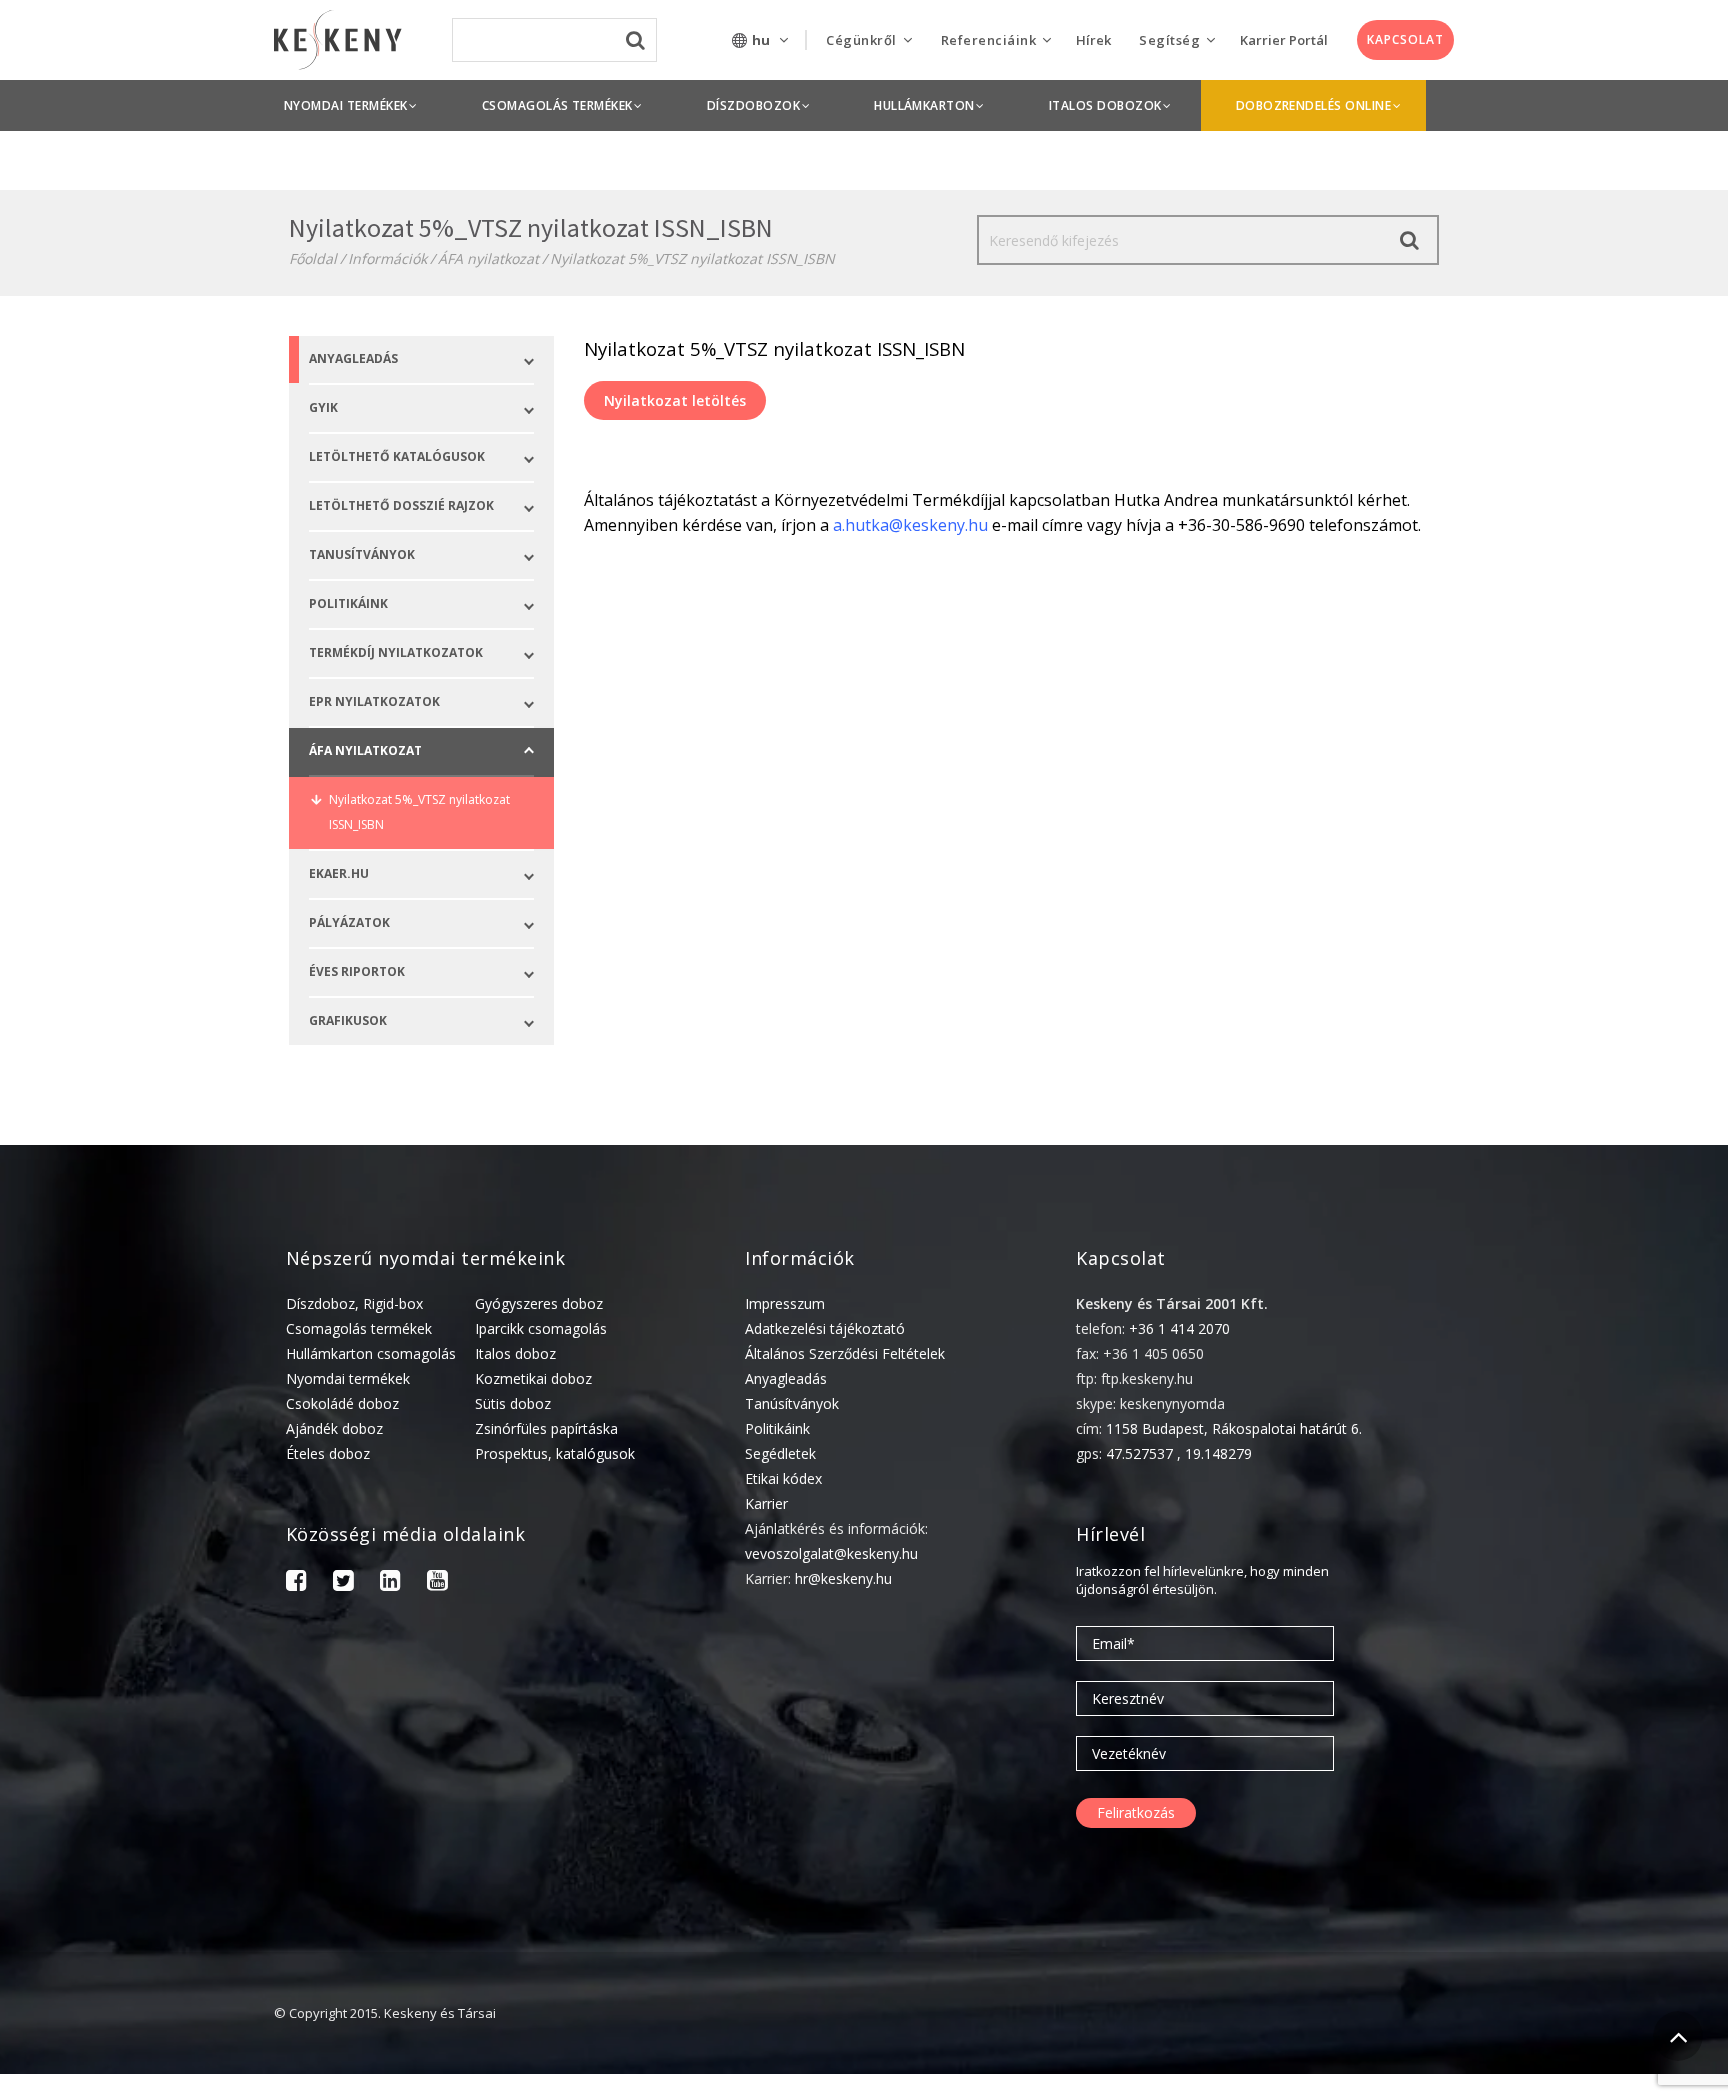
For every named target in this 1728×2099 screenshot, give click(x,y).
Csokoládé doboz (342, 1403)
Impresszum (785, 1303)
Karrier (766, 1503)
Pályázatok (349, 922)
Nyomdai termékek (348, 1378)
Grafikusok (348, 1020)
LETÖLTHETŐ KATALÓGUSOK (397, 456)
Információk (387, 258)
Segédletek (780, 1453)
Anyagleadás (353, 358)
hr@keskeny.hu (843, 1578)
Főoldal (313, 258)
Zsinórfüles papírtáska (546, 1428)
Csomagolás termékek (359, 1328)
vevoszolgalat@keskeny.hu (831, 1553)
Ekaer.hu (339, 873)
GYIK (323, 407)
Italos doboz (515, 1353)
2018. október (1461, 2086)
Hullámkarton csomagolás (371, 1353)
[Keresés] (1409, 240)
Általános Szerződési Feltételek (845, 1353)
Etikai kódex (783, 1478)
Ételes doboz (328, 1453)
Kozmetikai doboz (533, 1378)
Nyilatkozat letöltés (675, 400)
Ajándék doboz (334, 1428)
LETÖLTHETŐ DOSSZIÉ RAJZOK (401, 505)
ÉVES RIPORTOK (357, 971)
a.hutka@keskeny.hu (910, 525)
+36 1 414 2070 (1179, 1328)
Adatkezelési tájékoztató (825, 1328)
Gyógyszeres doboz (539, 1303)
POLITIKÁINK (348, 603)
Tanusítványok (362, 554)
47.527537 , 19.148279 (1179, 1453)
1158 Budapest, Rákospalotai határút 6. (1234, 1428)
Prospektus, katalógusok (555, 1453)
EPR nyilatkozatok (374, 701)
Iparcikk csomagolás (541, 1328)
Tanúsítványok (792, 1403)
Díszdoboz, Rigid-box (354, 1303)
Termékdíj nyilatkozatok (396, 652)
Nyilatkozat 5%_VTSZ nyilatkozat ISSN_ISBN (419, 812)
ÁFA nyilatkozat (488, 258)
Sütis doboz (513, 1403)
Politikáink (777, 1428)
